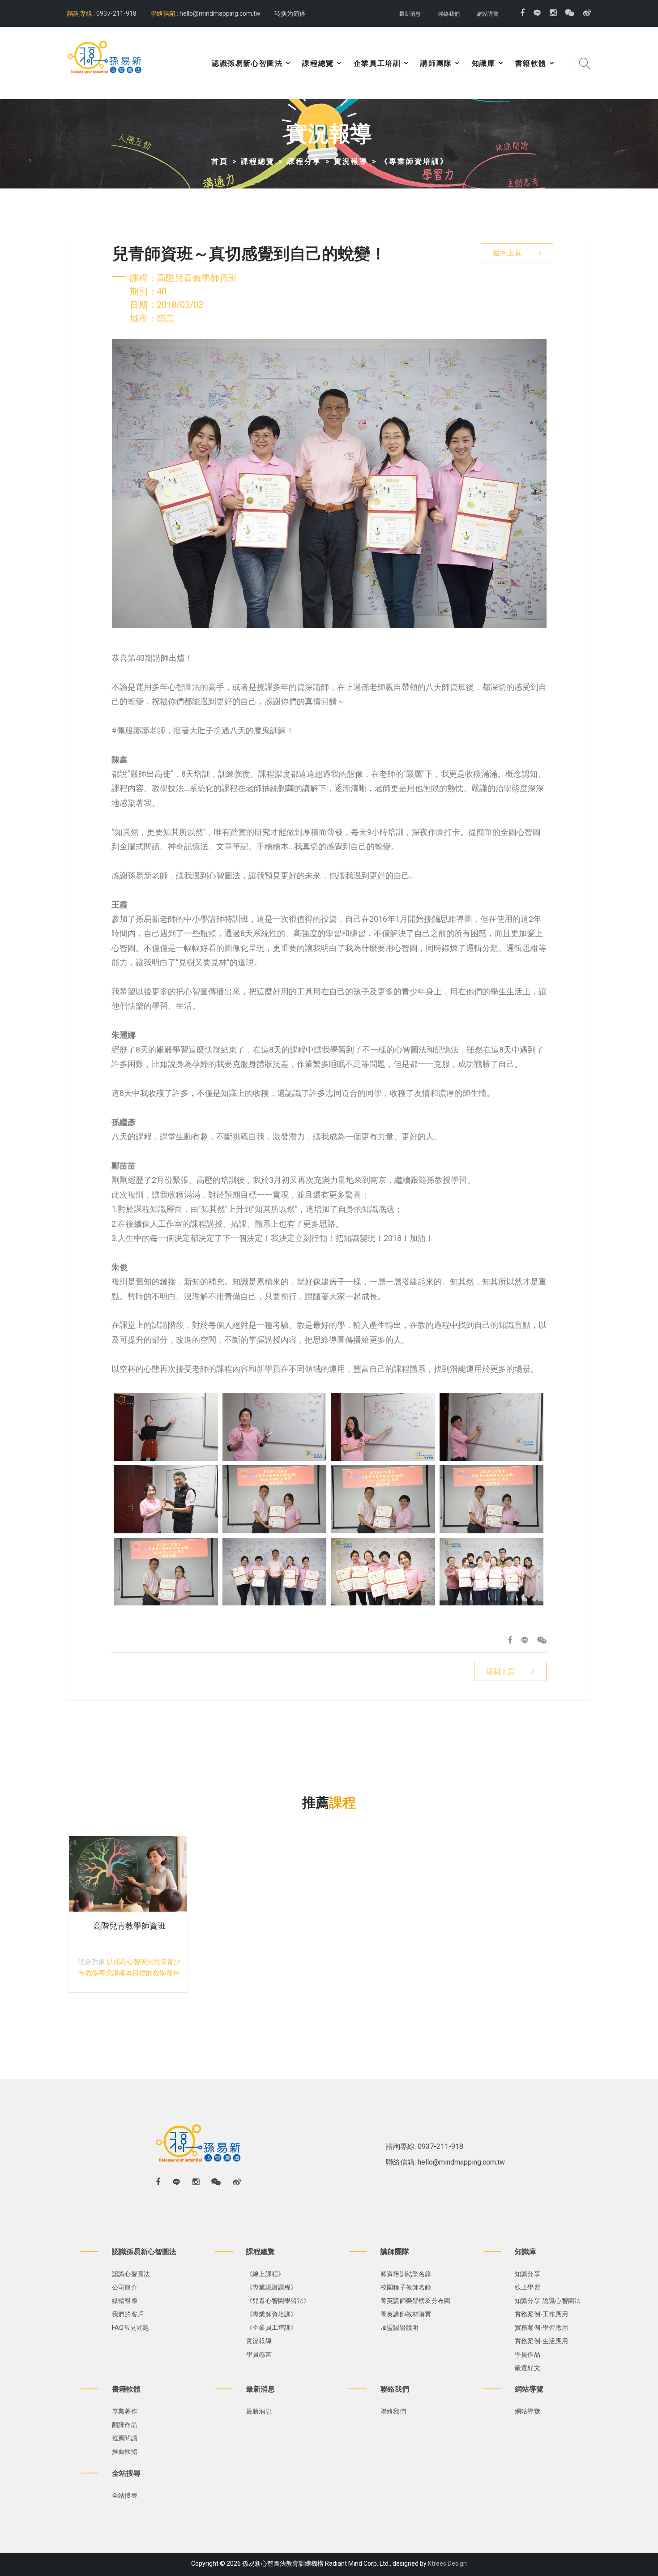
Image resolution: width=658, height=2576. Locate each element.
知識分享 (528, 2274)
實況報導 (351, 161)
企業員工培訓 (377, 63)
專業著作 (125, 2411)
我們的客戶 (128, 2314)
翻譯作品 (125, 2425)
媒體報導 (125, 2301)
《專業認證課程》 (272, 2287)
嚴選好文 (528, 2368)
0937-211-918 (116, 13)
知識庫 (484, 63)
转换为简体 (290, 13)
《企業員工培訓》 (272, 2328)
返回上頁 (507, 253)
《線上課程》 (265, 2274)
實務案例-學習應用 (541, 2328)
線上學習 (528, 2287)
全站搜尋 (125, 2495)
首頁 (220, 161)
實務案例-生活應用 (541, 2341)
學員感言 (259, 2354)
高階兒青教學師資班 (129, 1926)
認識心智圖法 (131, 2274)
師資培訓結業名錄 (406, 2274)
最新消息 (410, 14)
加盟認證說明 (399, 2328)
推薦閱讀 (125, 2438)
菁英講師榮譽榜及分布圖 (415, 2301)
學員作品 (528, 2354)
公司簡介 (125, 2287)
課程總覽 (258, 161)
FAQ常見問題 (130, 2328)
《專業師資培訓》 (414, 161)
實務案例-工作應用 (541, 2314)
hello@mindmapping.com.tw (220, 13)
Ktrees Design (447, 2563)
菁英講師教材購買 (406, 2314)
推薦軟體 (125, 2452)
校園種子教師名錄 (406, 2287)
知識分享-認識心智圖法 (548, 2301)
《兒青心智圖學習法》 (278, 2301)
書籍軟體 (531, 63)
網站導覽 (488, 14)
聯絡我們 (449, 14)
